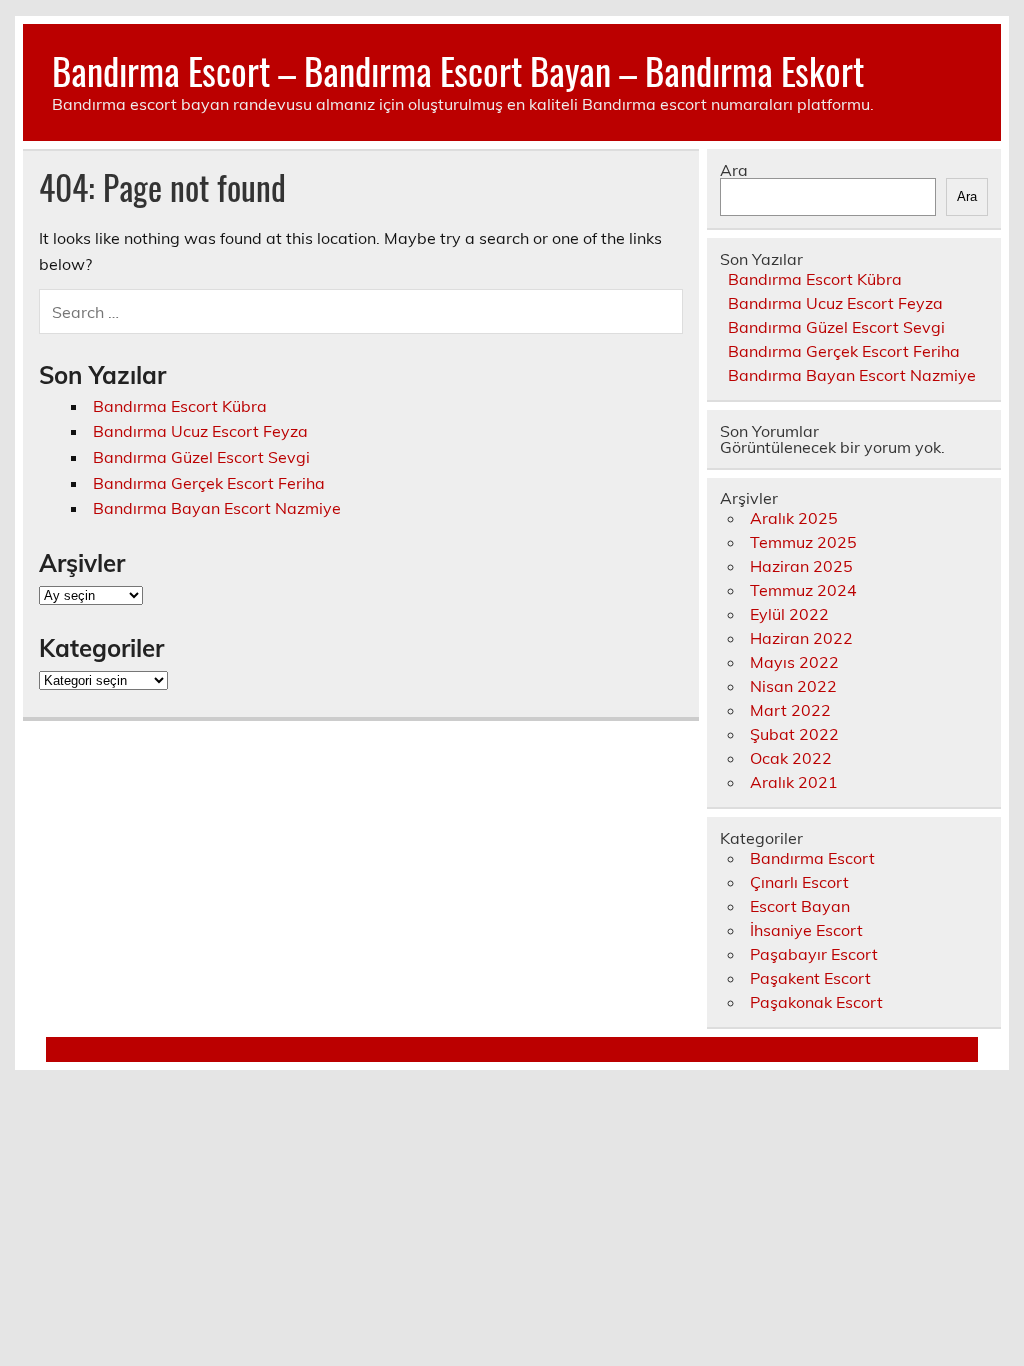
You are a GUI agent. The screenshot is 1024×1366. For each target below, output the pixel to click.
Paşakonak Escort (816, 1002)
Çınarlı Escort (799, 882)
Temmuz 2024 (803, 590)
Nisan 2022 (793, 686)
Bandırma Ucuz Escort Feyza (200, 431)
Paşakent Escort (810, 978)
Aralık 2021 (794, 782)
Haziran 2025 (801, 566)
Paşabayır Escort (814, 954)
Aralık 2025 (794, 518)
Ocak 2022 (791, 758)
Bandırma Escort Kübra (180, 406)
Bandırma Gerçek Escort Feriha (209, 483)
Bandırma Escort (812, 858)
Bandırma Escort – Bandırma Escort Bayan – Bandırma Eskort (458, 70)
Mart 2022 (790, 710)
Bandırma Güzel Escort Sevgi (201, 457)
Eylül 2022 (789, 614)
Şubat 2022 (794, 734)
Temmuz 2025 (803, 542)
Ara (734, 170)
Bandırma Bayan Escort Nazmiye (217, 508)
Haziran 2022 (801, 638)
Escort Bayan (800, 906)
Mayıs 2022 (794, 662)
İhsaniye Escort (806, 930)
